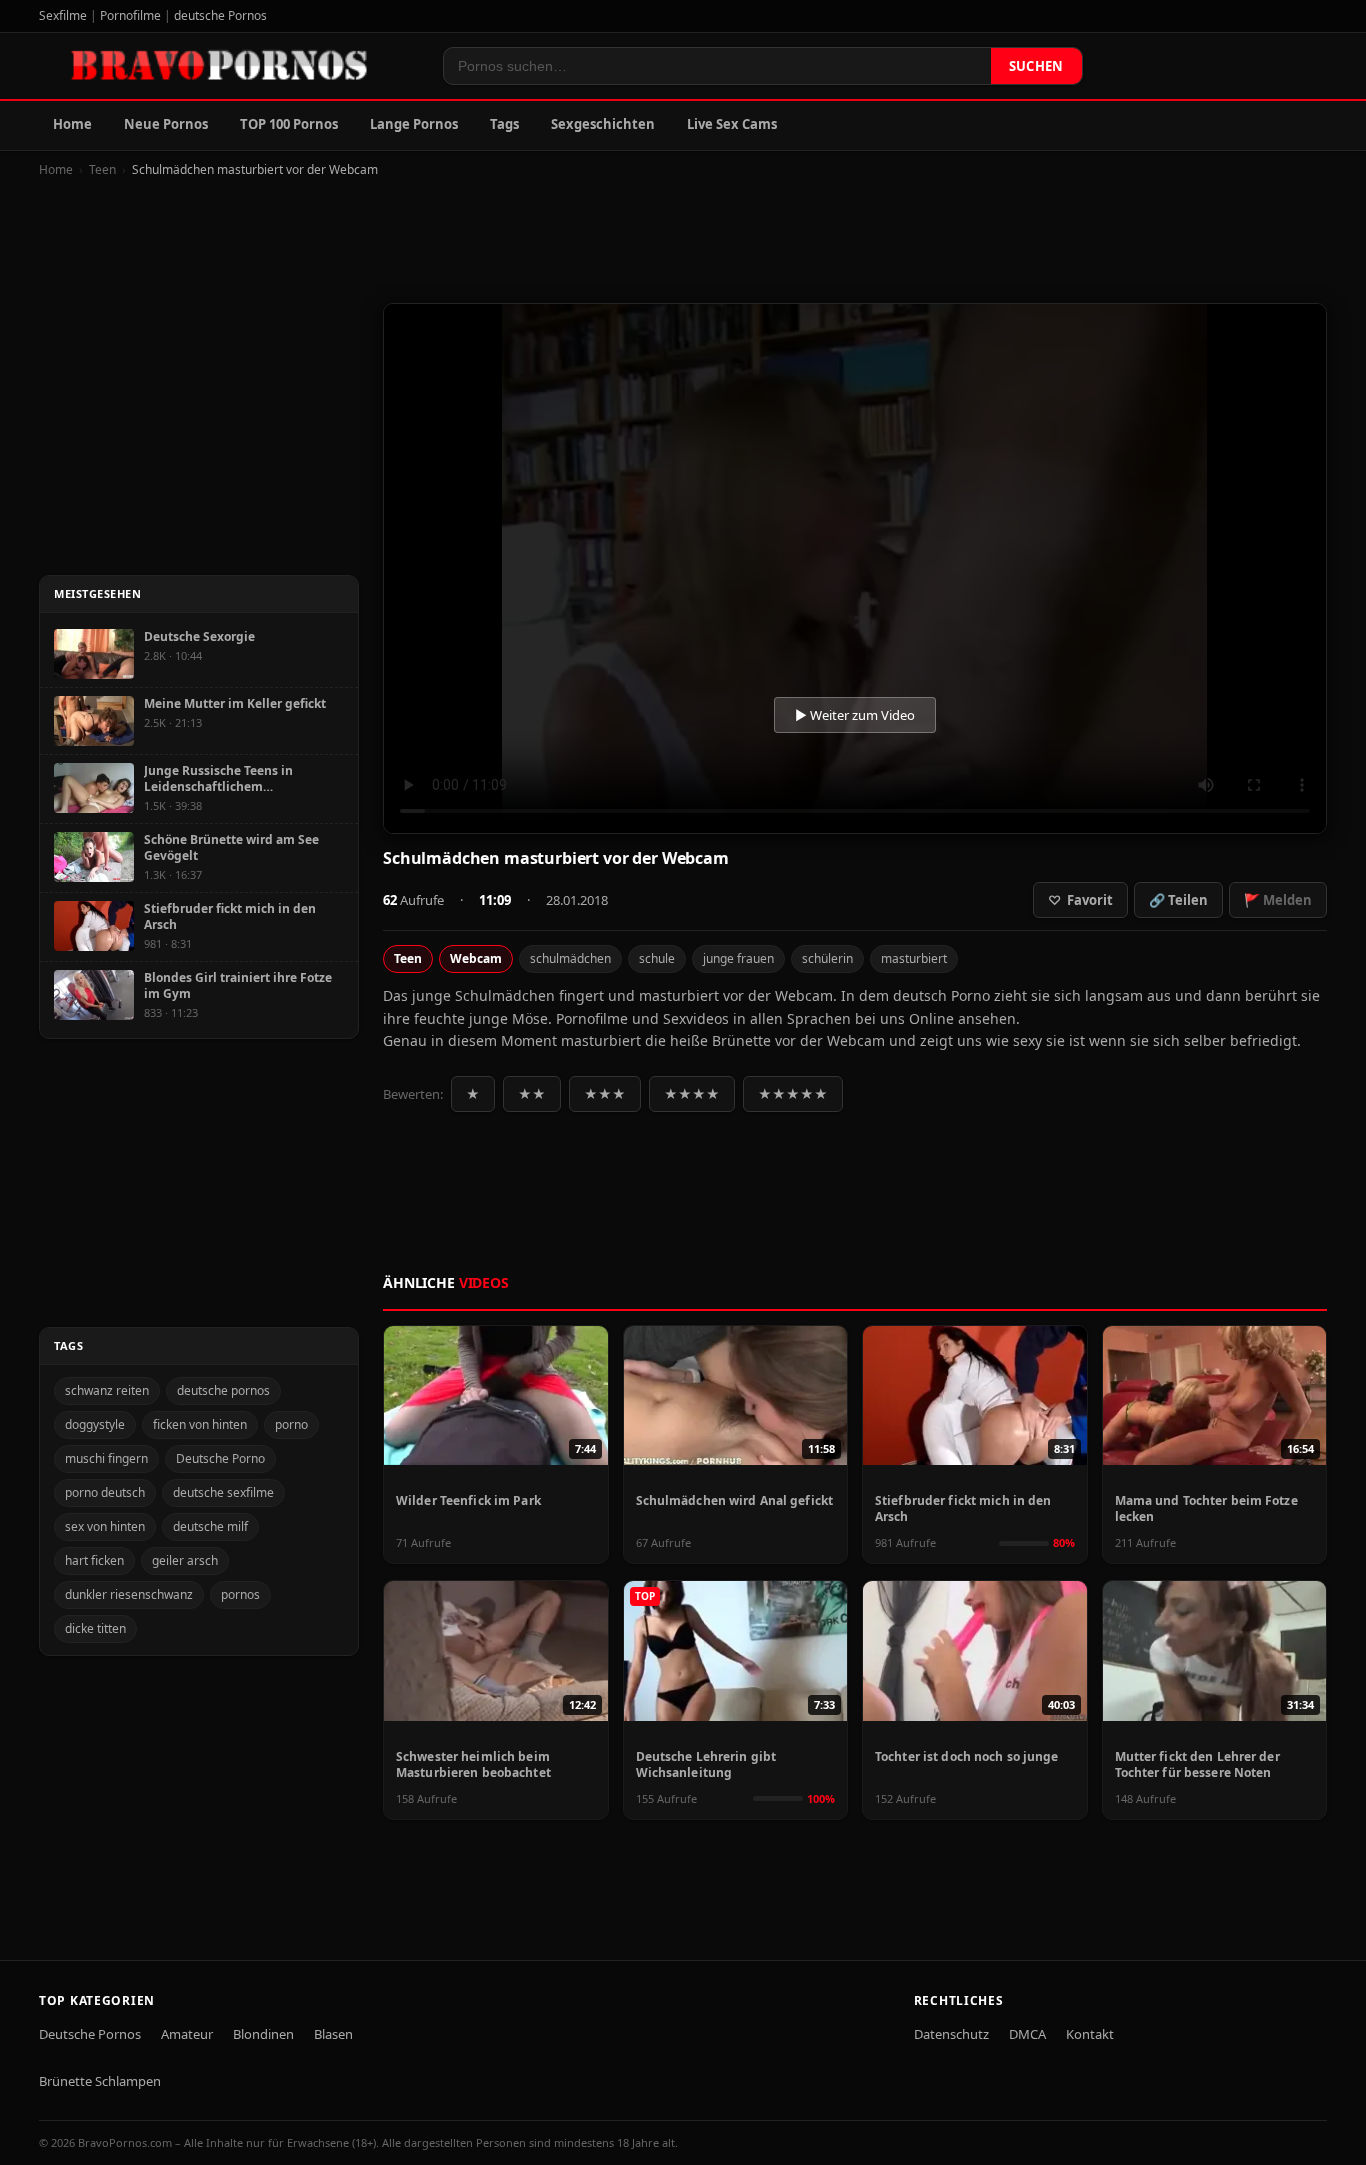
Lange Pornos (414, 124)
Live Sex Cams (732, 124)
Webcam (476, 958)
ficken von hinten (200, 1424)
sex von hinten (105, 1526)
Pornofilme (130, 15)
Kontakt (1090, 2034)
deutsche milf (210, 1526)
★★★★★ (793, 1094)
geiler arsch (185, 1560)
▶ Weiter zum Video (855, 715)
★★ (532, 1094)
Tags (504, 124)
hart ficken (94, 1560)
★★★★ (692, 1094)
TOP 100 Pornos (289, 124)
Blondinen (263, 2034)
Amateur (187, 2034)
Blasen (333, 2034)
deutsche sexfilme (223, 1492)
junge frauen (738, 958)
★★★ (605, 1094)
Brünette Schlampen (100, 2081)
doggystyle (95, 1424)
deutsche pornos (223, 1390)
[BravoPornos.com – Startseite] (229, 66)
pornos (240, 1594)
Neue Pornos (166, 124)
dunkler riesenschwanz (129, 1594)
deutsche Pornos (220, 15)
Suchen (1036, 66)
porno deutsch (105, 1492)
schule (657, 958)
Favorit (1080, 900)
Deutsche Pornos (90, 2034)
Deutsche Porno (220, 1458)
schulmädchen (570, 958)
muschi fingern (106, 1458)
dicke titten (95, 1628)
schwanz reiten (107, 1390)
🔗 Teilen (1178, 900)
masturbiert (914, 958)
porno (291, 1424)
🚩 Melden (1278, 900)
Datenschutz (951, 2034)
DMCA (1027, 2034)
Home (72, 124)
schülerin (827, 958)
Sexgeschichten (603, 124)
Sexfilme (63, 15)
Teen (102, 169)
